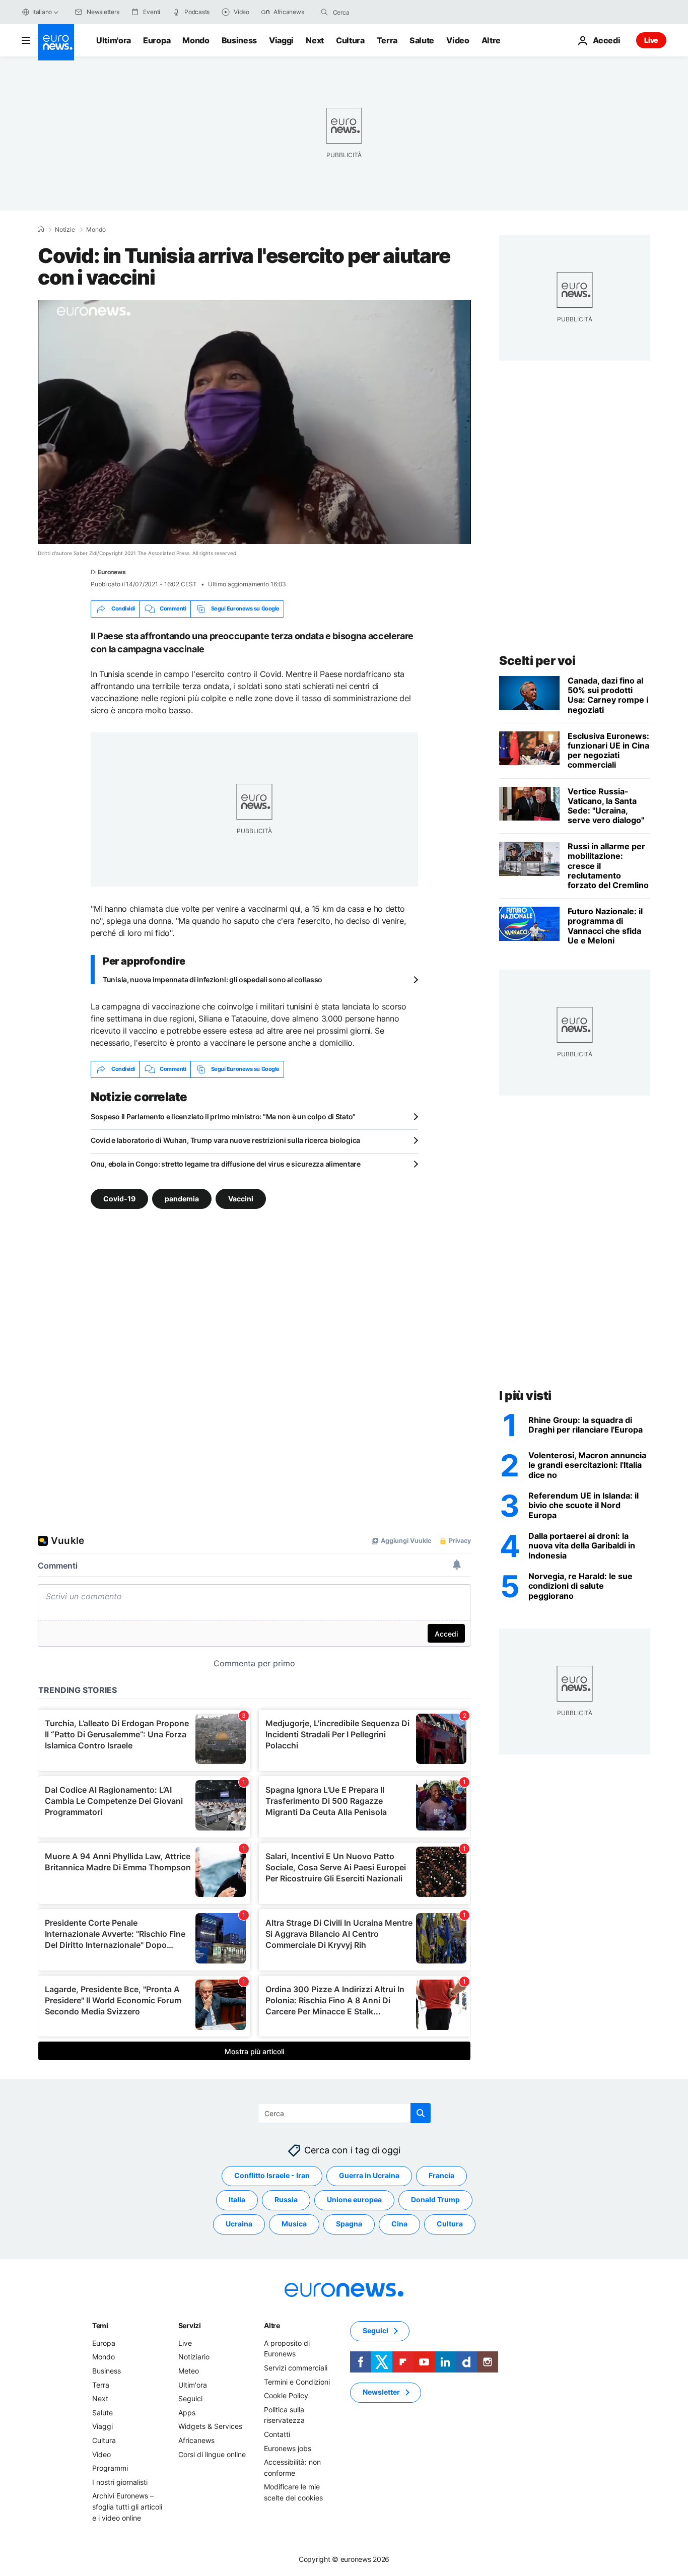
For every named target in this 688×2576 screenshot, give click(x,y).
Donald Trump (435, 2199)
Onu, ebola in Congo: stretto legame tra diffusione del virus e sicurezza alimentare (226, 1164)
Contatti (277, 2434)
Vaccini (241, 1198)
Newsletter (381, 2392)
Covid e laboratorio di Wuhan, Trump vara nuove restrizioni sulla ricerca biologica (225, 1140)
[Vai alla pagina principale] (56, 42)
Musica (294, 2224)
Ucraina (239, 2224)
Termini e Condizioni (297, 2381)
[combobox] (375, 12)
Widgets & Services (210, 2426)
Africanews (196, 2440)
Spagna (349, 2224)
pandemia (182, 1198)
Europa (157, 40)
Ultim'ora (114, 40)
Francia (441, 2175)
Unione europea (354, 2199)
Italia (237, 2199)
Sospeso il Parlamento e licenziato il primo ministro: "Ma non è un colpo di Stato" (223, 1116)
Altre (272, 2325)
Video (458, 40)
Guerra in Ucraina (369, 2175)
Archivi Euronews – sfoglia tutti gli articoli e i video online (127, 2506)
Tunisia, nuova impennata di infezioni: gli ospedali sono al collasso (213, 979)
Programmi (110, 2468)
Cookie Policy (286, 2395)
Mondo (196, 40)
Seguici (190, 2398)
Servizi (190, 2325)
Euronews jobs (288, 2448)
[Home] (41, 229)
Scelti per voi (537, 661)
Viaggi (281, 40)
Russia (286, 2199)
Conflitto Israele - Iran (272, 2175)
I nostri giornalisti (120, 2482)
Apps (187, 2413)
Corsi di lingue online (212, 2454)
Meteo (189, 2371)
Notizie (65, 230)
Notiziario (194, 2357)
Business (239, 40)
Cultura (350, 40)
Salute (422, 40)
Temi (100, 2325)
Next (315, 40)
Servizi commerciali (296, 2368)
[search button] (324, 12)
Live (651, 40)
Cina (399, 2224)
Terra (387, 40)
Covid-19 (119, 1198)
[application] (254, 422)
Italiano (42, 12)
